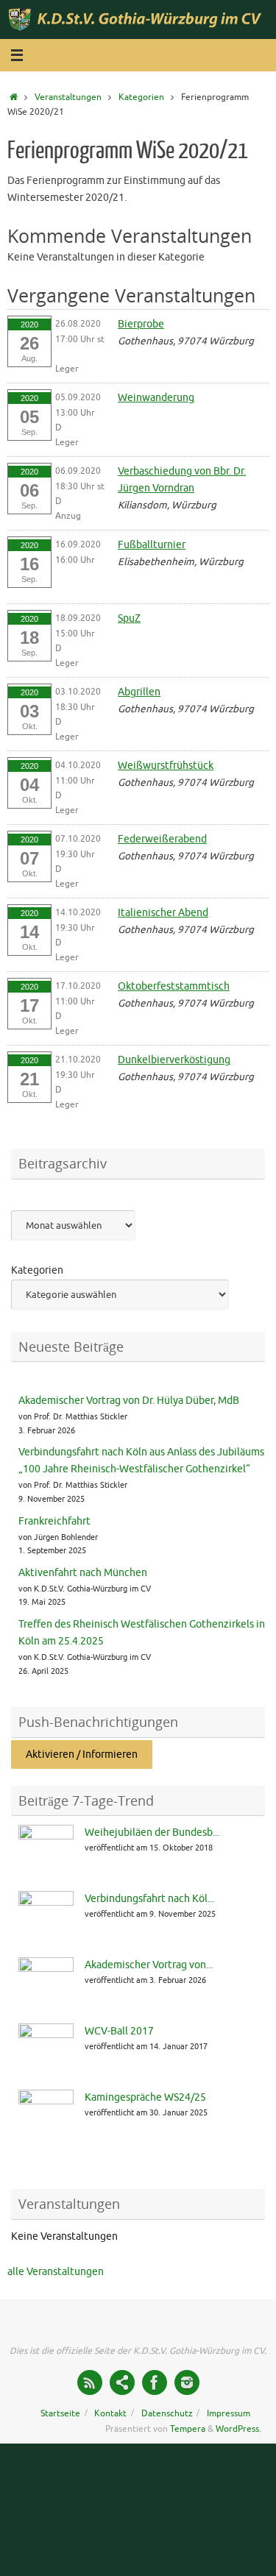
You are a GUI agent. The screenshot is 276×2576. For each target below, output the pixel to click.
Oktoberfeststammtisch (174, 986)
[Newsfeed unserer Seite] (90, 2382)
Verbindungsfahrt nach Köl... (149, 1899)
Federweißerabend (162, 839)
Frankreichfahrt (54, 1521)
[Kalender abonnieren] (122, 2382)
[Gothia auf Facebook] (155, 2382)
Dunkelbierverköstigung (174, 1060)
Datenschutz (167, 2413)
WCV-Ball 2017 (119, 2031)
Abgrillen (139, 692)
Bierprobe (141, 324)
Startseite (60, 2413)
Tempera (188, 2429)
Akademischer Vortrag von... (149, 1965)
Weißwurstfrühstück (166, 766)
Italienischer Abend (163, 913)
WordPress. (238, 2429)
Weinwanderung (156, 398)
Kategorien (141, 97)
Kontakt (110, 2413)
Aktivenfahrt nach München (83, 1573)
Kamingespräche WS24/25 (145, 2097)
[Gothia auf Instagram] (187, 2382)
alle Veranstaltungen (56, 2272)
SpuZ (129, 618)
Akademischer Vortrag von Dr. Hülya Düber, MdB (129, 1401)
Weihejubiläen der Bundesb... (152, 1832)
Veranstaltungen (68, 97)
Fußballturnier (152, 545)
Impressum (229, 2413)
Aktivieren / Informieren (82, 1754)
